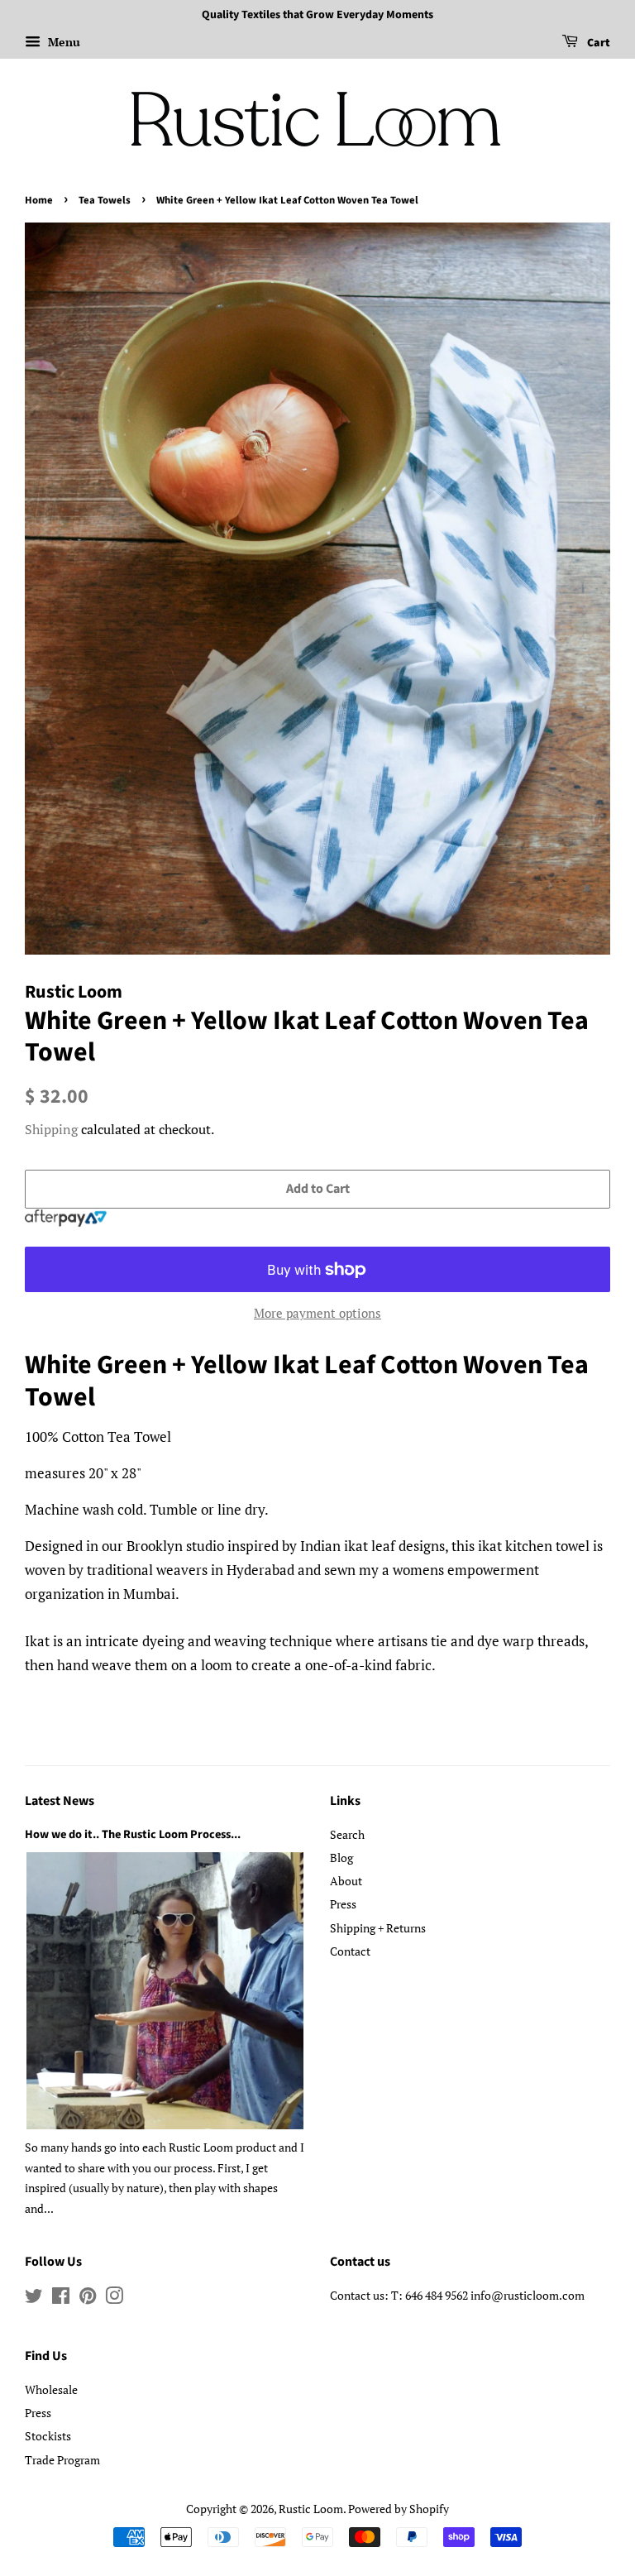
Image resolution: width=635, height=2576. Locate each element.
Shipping (51, 1129)
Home (39, 200)
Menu (62, 42)
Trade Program (62, 2460)
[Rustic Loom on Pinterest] (88, 2298)
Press (343, 1904)
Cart (597, 43)
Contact (350, 1951)
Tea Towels (105, 200)
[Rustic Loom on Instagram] (114, 2298)
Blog (341, 1858)
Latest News (60, 1801)
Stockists (48, 2436)
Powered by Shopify (399, 2509)
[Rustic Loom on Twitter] (34, 2298)
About (346, 1881)
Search (347, 1834)
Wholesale (51, 2389)
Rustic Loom (311, 2509)
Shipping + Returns (378, 1928)
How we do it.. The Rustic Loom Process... (133, 1834)
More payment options (317, 1313)
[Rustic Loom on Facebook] (61, 2298)
